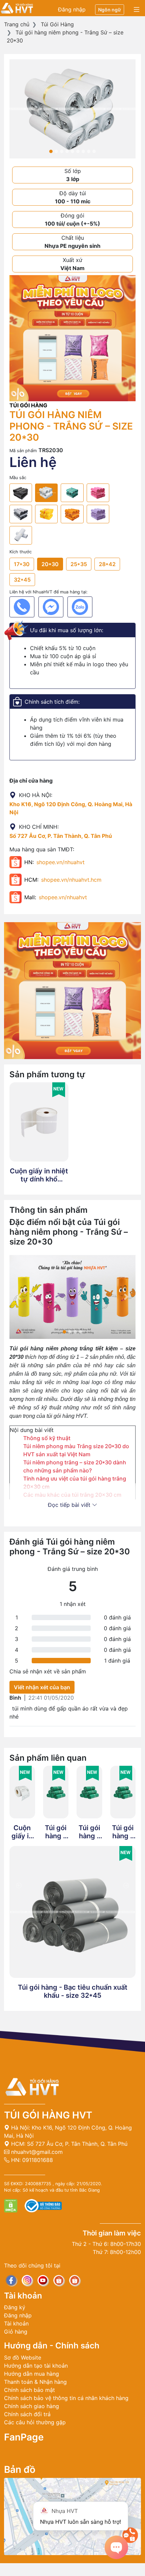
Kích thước (21, 552)
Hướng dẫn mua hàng (32, 2374)
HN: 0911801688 (31, 2160)
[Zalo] (80, 607)
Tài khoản (16, 2323)
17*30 (22, 564)
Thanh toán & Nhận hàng (35, 2382)
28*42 (107, 564)
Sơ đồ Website (23, 2358)
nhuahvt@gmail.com (36, 2152)
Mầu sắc (18, 478)
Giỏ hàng (16, 2332)
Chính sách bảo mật (30, 2390)
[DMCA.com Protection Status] (12, 2205)
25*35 (79, 564)
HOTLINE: (72, 2570)
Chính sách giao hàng (32, 2406)
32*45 (22, 580)
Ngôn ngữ (110, 10)
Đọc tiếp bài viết (70, 1505)
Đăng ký (15, 2307)
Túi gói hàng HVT (48, 2115)
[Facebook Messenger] (51, 607)
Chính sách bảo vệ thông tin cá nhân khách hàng (66, 2398)
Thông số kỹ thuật (47, 1438)
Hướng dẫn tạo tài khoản (36, 2366)
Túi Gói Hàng (57, 24)
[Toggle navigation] (137, 10)
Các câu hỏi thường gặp (35, 2422)
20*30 (50, 564)
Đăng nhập (72, 9)
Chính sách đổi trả (27, 2414)
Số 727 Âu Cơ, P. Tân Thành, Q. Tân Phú (61, 836)
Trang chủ (17, 24)
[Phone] (22, 607)
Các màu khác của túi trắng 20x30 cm (72, 1495)
